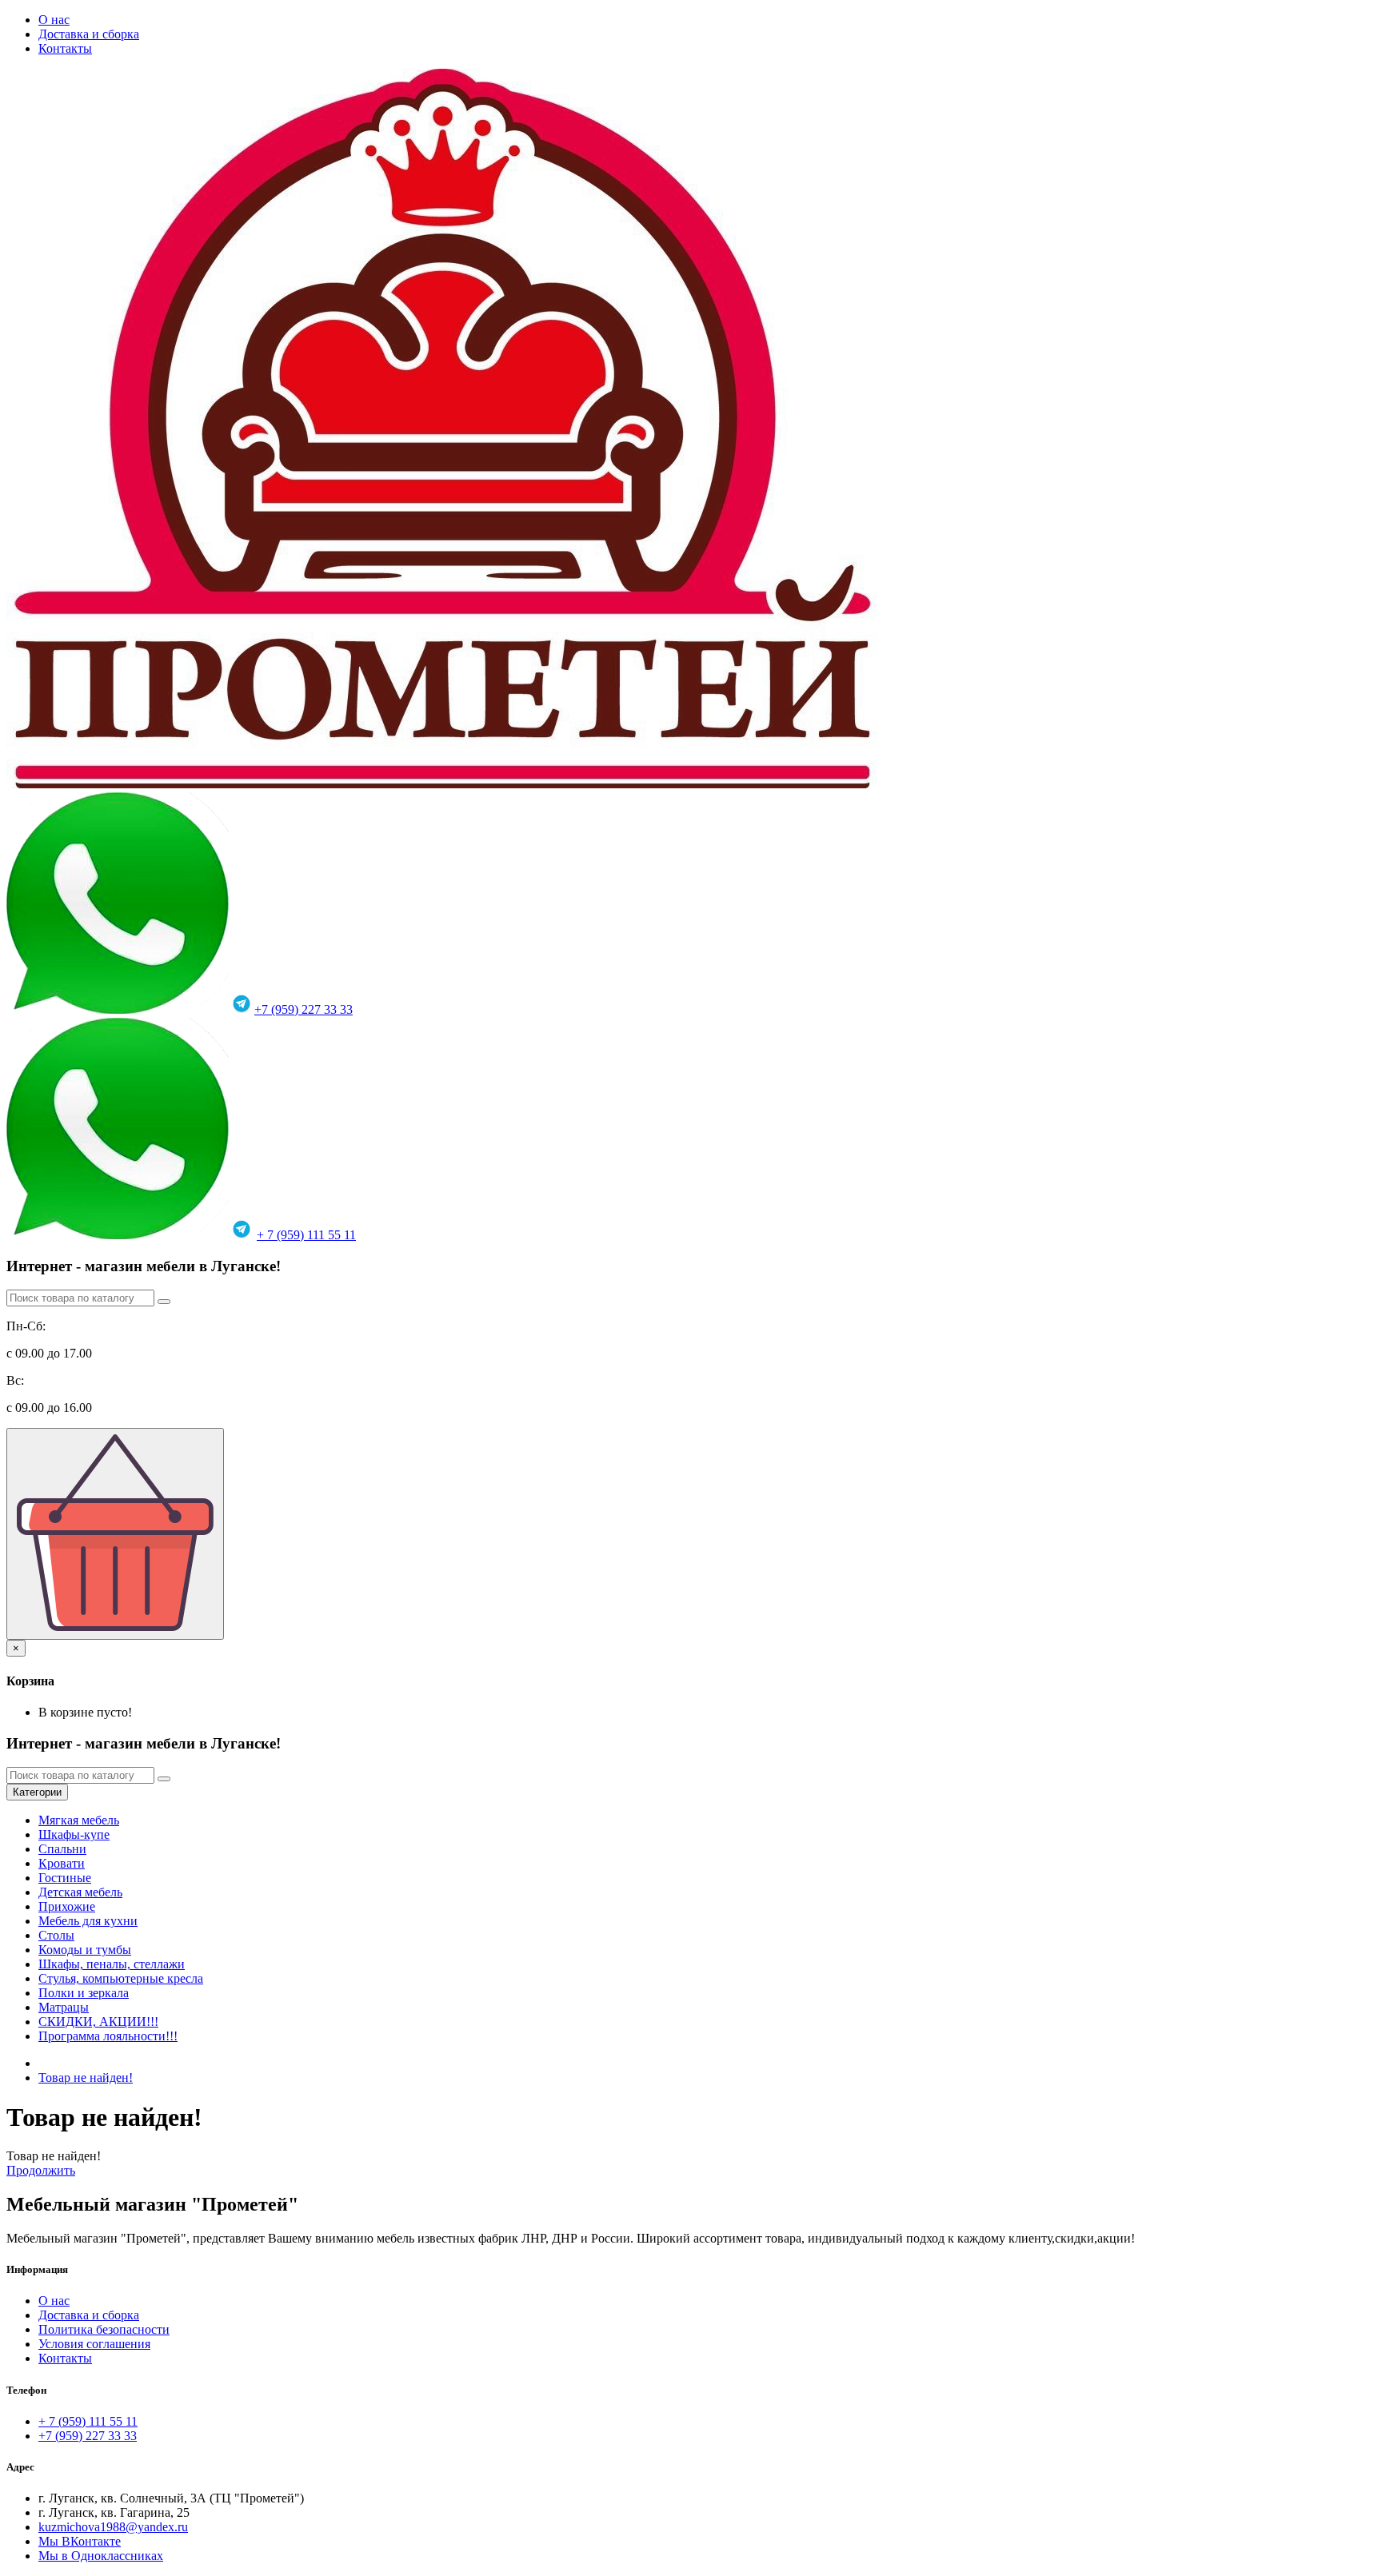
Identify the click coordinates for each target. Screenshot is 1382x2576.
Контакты (65, 48)
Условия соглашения (94, 2344)
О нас (54, 20)
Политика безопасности (104, 2329)
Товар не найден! (86, 2078)
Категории (37, 1792)
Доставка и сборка (89, 34)
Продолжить (41, 2170)
